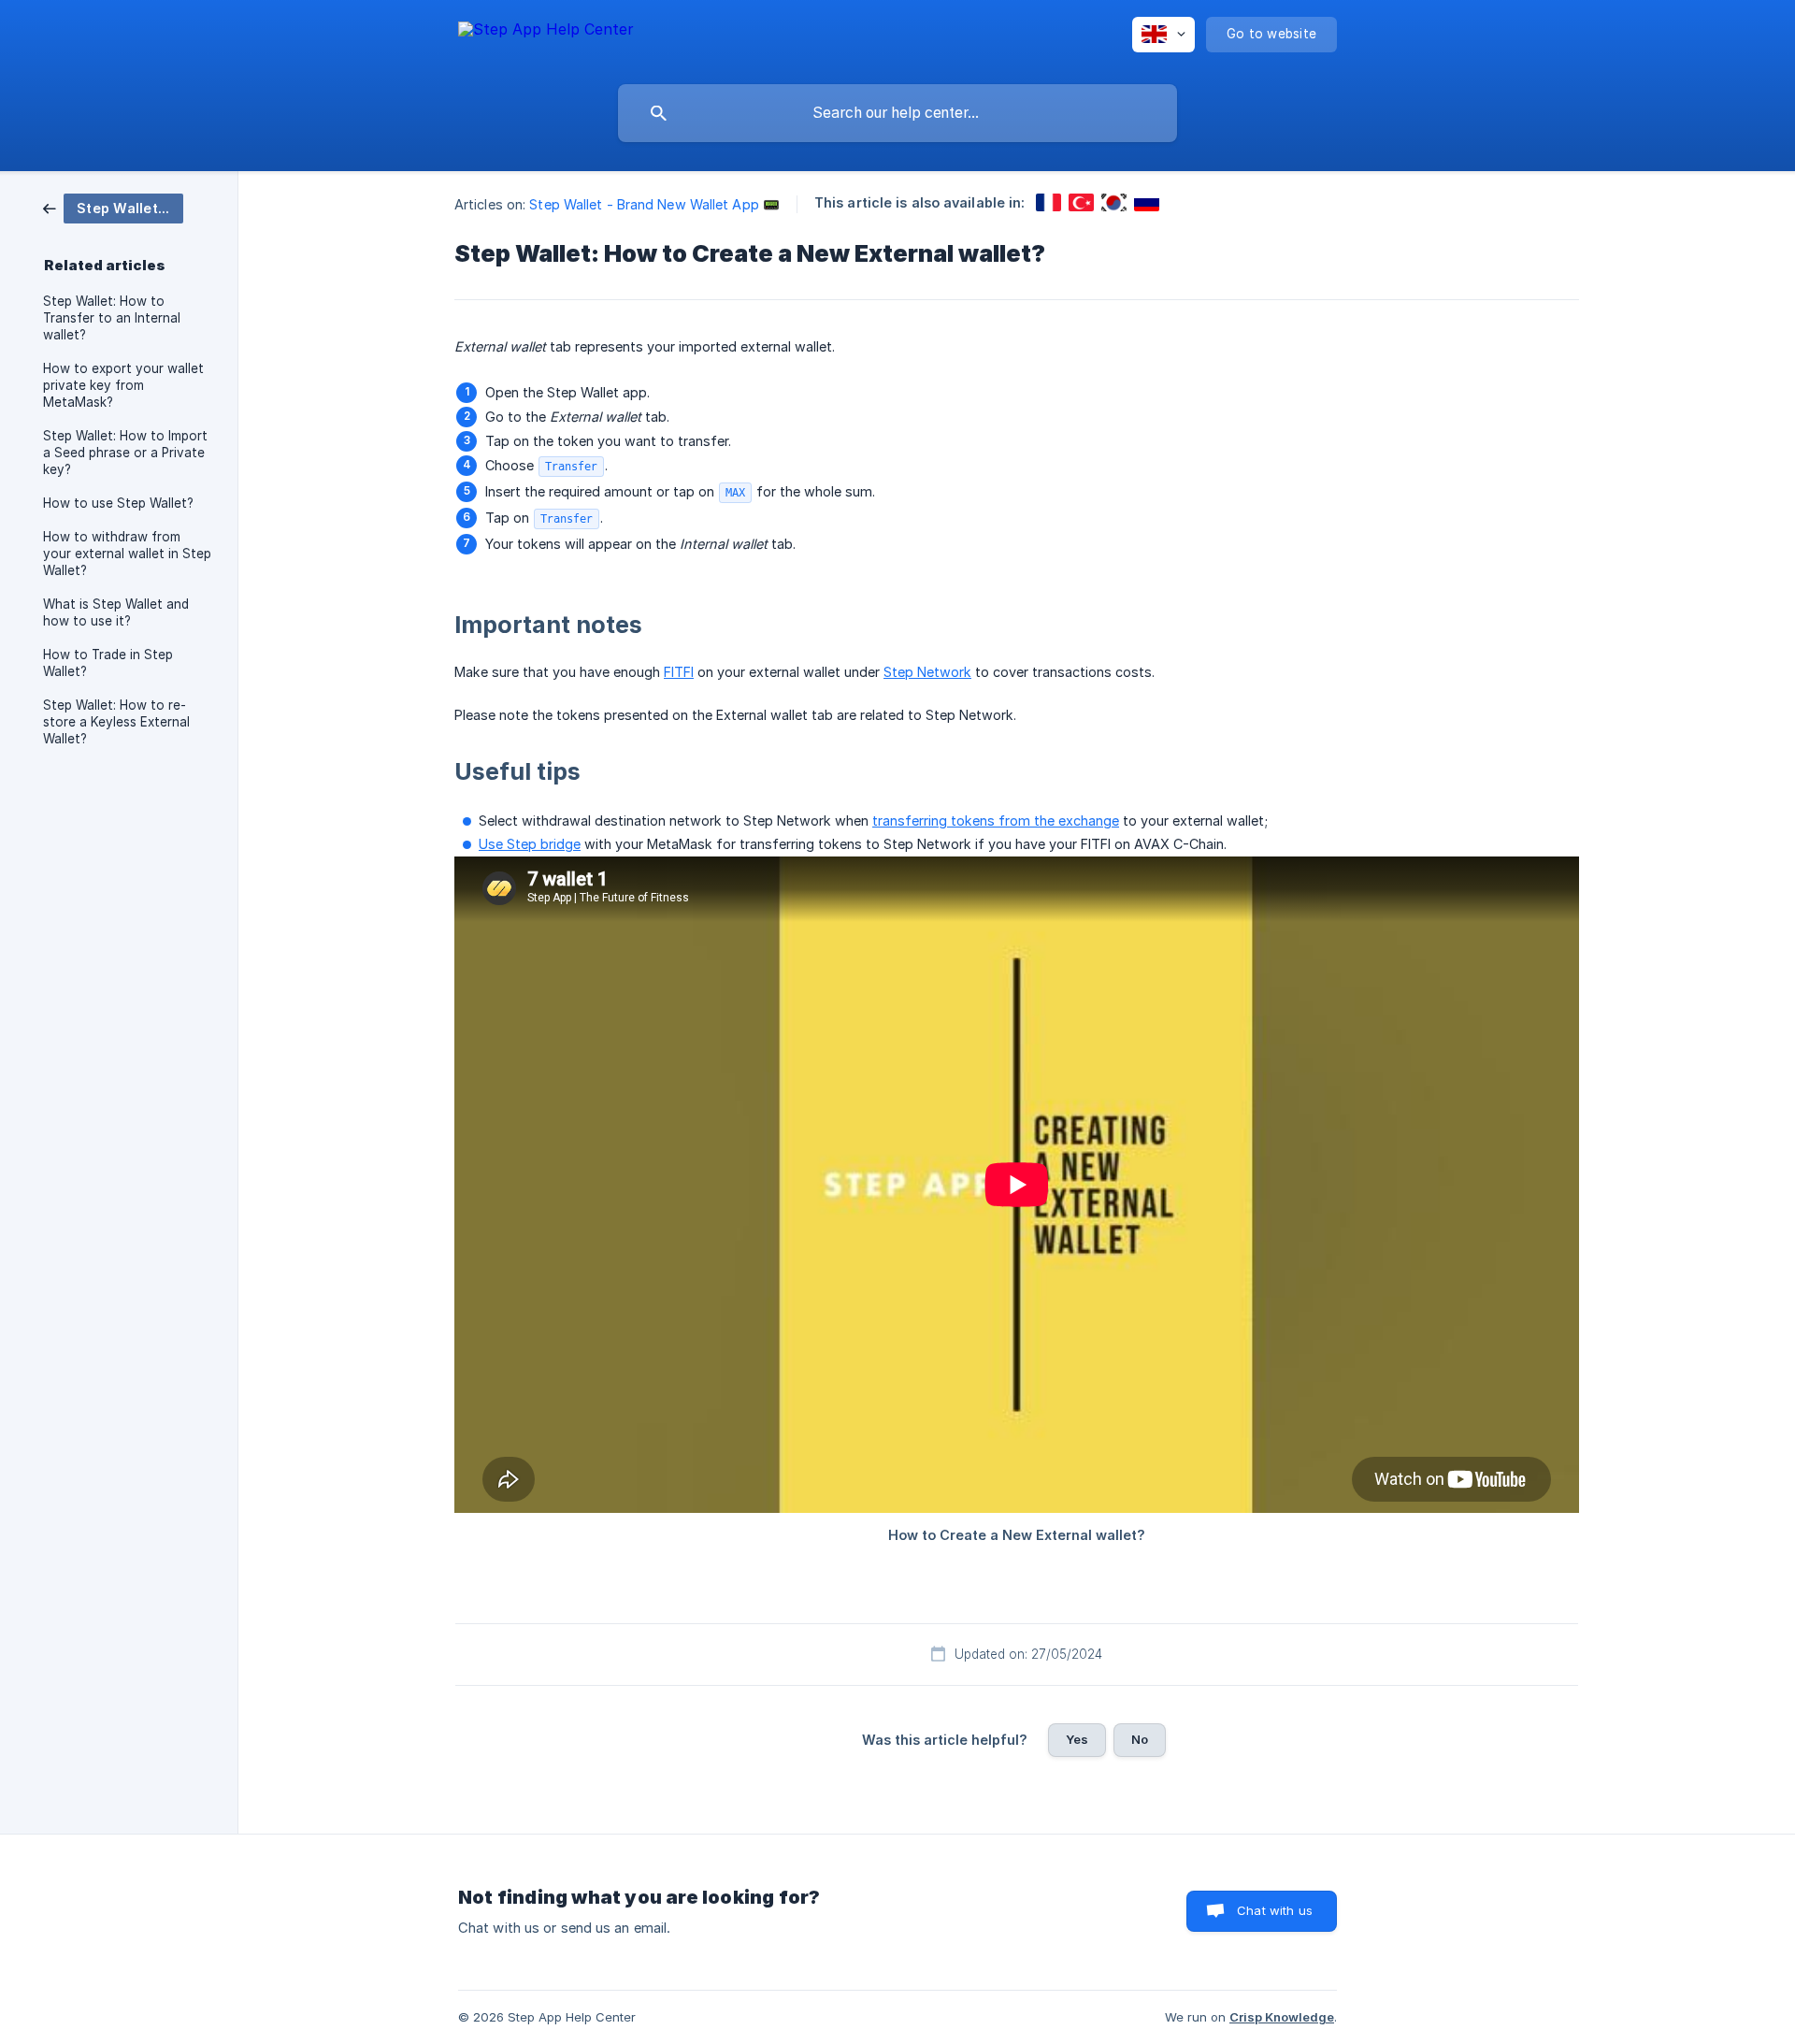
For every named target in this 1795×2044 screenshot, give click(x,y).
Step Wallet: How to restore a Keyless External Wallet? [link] (116, 722)
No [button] (1140, 1739)
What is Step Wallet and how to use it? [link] (116, 612)
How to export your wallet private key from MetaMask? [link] (123, 385)
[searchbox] (897, 113)
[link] (113, 207)
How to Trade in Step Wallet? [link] (108, 663)
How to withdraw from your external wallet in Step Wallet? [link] (127, 554)
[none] (546, 38)
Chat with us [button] (1275, 1910)
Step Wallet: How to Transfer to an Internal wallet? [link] (112, 318)
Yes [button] (1077, 1739)
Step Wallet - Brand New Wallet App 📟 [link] (654, 204)
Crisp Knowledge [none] (1282, 2017)
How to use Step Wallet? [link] (118, 503)
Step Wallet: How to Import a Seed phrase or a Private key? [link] (125, 453)
